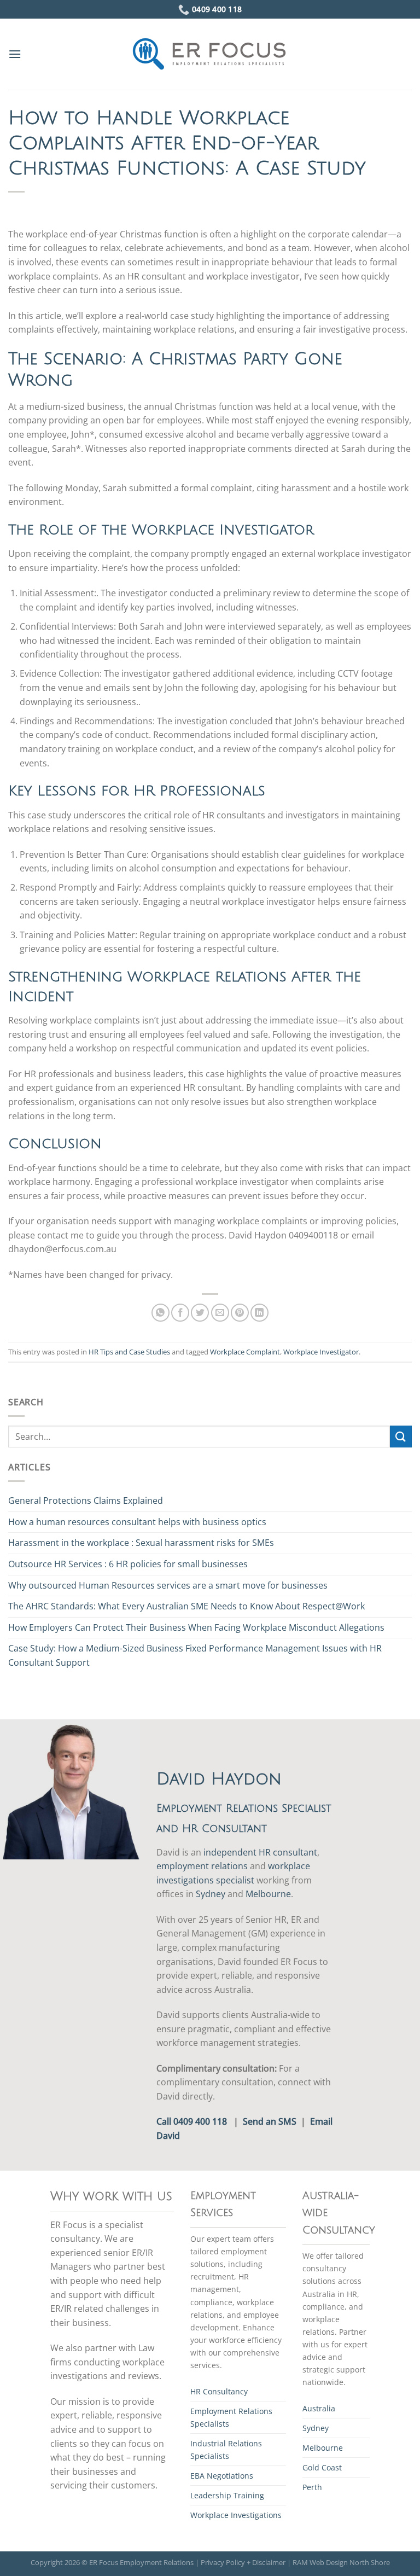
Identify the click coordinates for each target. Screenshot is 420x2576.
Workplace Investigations (236, 2515)
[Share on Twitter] (200, 1313)
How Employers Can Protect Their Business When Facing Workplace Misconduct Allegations (196, 1627)
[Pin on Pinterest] (240, 1313)
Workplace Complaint (245, 1352)
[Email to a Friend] (220, 1313)
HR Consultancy (219, 2391)
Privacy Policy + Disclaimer (243, 2562)
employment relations (202, 1866)
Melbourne (268, 1894)
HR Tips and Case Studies (129, 1352)
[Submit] (401, 1436)
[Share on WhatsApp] (161, 1313)
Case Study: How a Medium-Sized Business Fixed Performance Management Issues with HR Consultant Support (195, 1655)
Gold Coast (322, 2467)
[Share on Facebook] (180, 1313)
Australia (319, 2408)
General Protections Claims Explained (86, 1501)
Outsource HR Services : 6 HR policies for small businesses (128, 1564)
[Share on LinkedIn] (259, 1313)
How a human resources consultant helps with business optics (137, 1522)
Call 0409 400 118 (192, 2121)
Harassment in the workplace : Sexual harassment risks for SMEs (141, 1543)
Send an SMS (270, 2121)
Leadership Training (227, 2495)
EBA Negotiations (222, 2476)
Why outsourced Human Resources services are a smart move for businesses (168, 1585)
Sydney (211, 1894)
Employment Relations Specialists (231, 2417)
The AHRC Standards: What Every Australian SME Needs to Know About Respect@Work (186, 1606)
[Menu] (15, 54)
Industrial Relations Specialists (226, 2450)
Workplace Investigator (321, 1352)
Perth (312, 2487)
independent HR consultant (260, 1852)
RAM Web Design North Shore (341, 2562)
